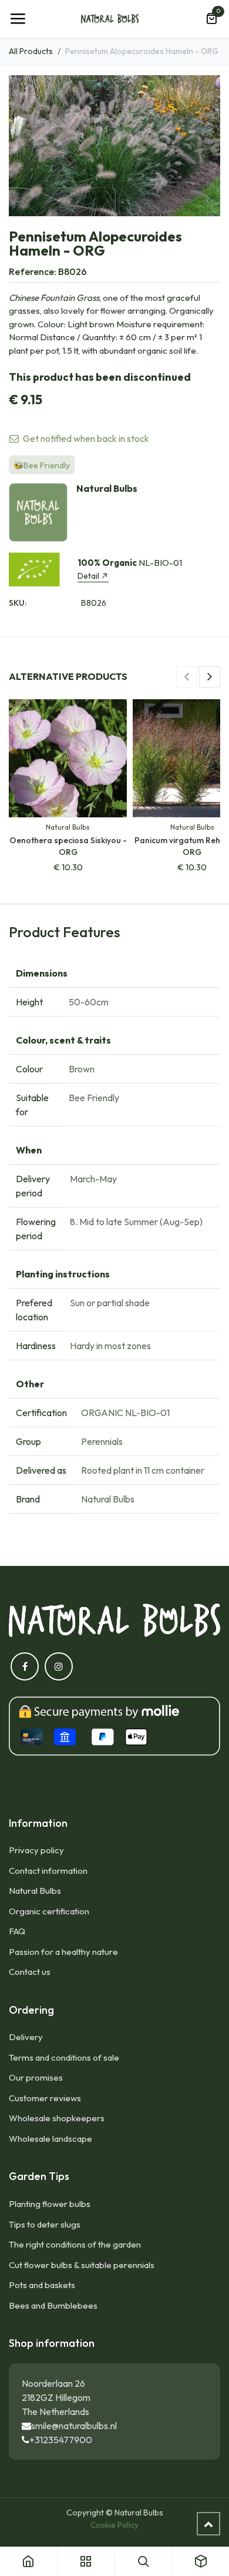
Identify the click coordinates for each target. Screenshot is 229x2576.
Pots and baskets (42, 2285)
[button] (187, 677)
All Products (31, 51)
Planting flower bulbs (50, 2204)
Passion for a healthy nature (63, 1952)
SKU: (18, 603)
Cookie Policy (114, 2525)
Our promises (36, 2077)
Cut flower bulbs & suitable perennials (82, 2265)
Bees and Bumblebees (53, 2305)
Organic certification (49, 1911)
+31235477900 (61, 2440)
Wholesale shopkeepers (57, 2118)
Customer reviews (45, 2098)
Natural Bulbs (35, 1891)
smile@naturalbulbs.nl (74, 2426)
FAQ (17, 1931)
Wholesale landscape (50, 2139)
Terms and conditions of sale (64, 2057)
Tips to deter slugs (45, 2224)
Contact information (48, 1871)
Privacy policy (36, 1850)
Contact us (30, 1972)
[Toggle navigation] (18, 19)
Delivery (26, 2037)
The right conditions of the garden (75, 2244)
